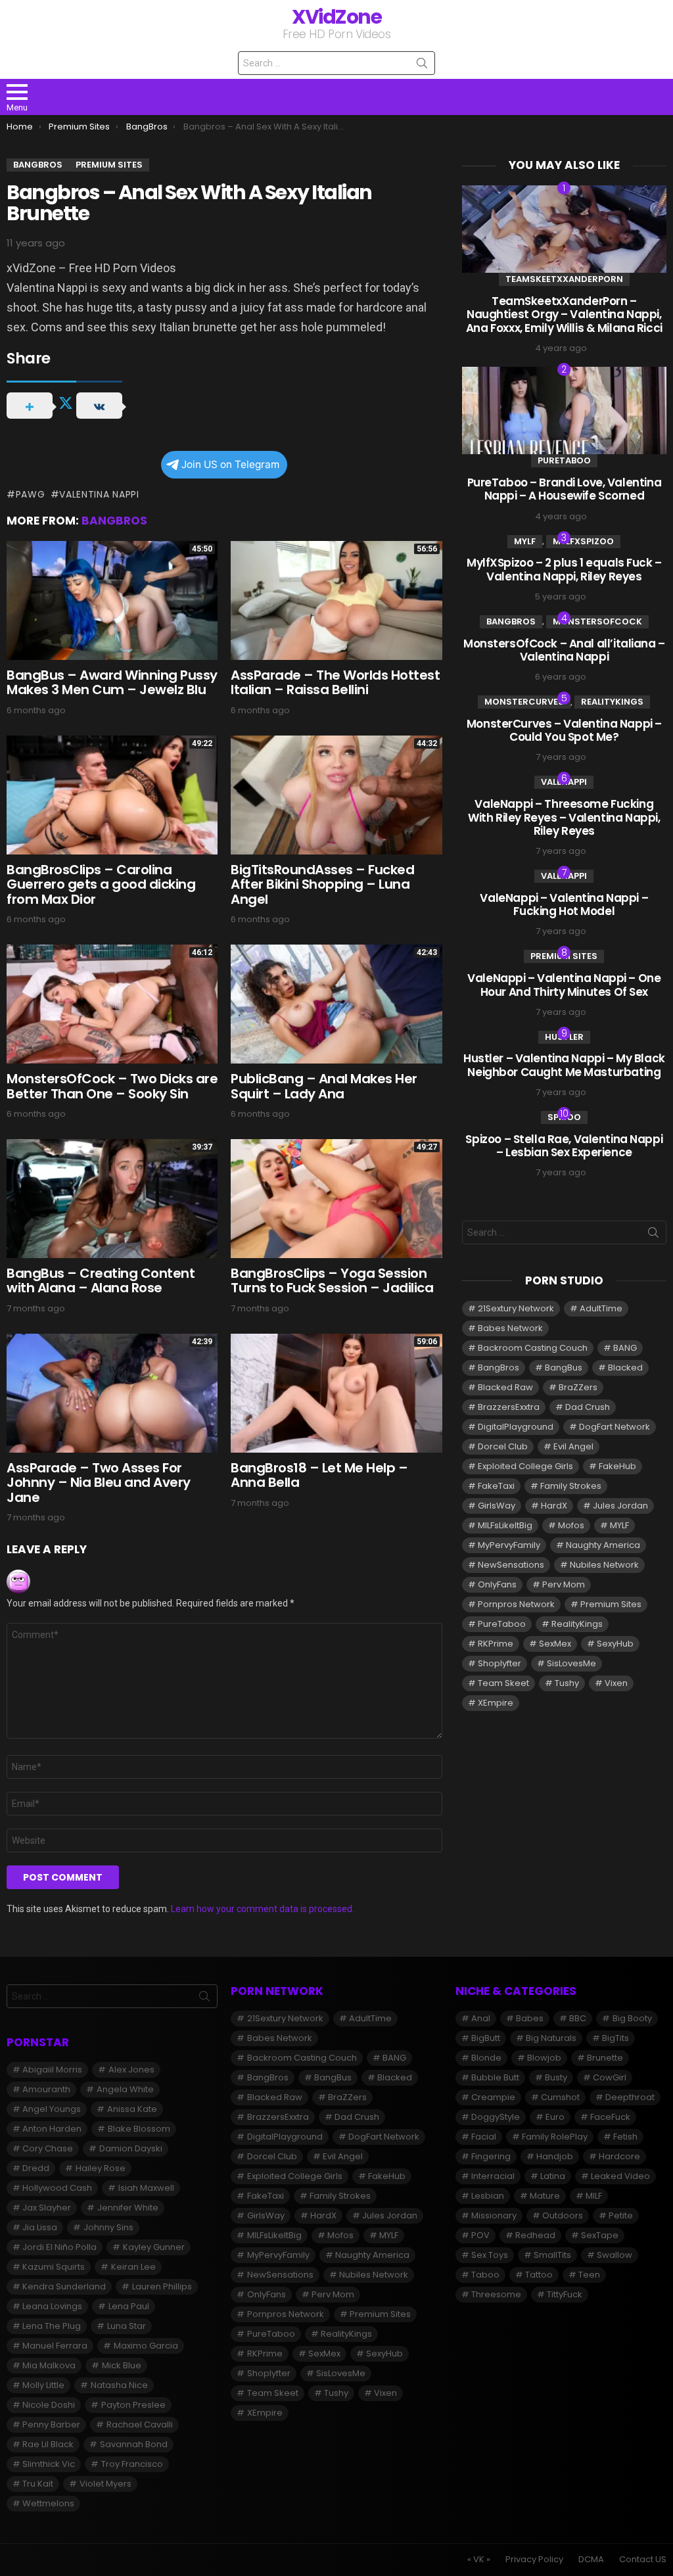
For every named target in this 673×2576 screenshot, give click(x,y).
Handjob (555, 2156)
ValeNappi (564, 782)
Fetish (625, 2137)
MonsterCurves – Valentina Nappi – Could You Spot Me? (564, 730)
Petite (621, 2215)
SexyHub (615, 1644)
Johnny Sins (108, 2227)
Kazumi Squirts (54, 2267)
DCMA (591, 2560)
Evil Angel (573, 1446)
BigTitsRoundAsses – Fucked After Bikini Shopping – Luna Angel (322, 884)
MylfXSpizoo (583, 541)
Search (422, 66)
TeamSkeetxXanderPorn (564, 279)
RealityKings (612, 702)
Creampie (493, 2097)
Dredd (36, 2168)
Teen (589, 2275)
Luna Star (127, 2326)
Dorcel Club (503, 1446)
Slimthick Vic (49, 2464)
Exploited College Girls (525, 1466)
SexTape (600, 2235)
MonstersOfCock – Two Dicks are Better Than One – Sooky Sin (112, 1086)
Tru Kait (38, 2484)
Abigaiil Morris (52, 2070)
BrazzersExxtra (509, 1407)
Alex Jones (131, 2070)
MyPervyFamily (509, 1545)
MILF (594, 2196)
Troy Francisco (132, 2464)
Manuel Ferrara (55, 2346)
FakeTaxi (496, 1486)
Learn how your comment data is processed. (263, 1909)
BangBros (114, 521)
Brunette (605, 2058)
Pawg (31, 494)
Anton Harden (52, 2129)
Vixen (616, 1683)
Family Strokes (571, 1486)
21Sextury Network (516, 1308)
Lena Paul (129, 2306)
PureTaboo (564, 460)
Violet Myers (105, 2484)
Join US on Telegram (230, 464)
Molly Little (43, 2385)
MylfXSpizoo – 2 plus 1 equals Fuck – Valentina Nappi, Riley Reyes (564, 569)
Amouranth (46, 2089)
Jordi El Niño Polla (59, 2247)
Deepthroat (630, 2097)
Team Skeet (503, 1683)
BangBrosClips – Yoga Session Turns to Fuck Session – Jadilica (332, 1281)
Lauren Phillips (162, 2286)
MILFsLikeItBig (505, 1525)
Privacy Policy (534, 2560)
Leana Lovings (52, 2306)
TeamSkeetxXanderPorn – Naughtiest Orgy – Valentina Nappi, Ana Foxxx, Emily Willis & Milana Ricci (564, 315)
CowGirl (610, 2077)
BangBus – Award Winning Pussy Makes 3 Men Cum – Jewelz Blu (112, 683)
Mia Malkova (49, 2365)
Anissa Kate (132, 2109)
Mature (545, 2196)
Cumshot (560, 2097)
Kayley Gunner (154, 2247)
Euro (555, 2117)
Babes (530, 2018)
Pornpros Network (516, 1604)
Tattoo (539, 2275)
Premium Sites (564, 956)
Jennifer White (128, 2208)
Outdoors (563, 2215)
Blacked (625, 1368)
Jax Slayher (47, 2208)
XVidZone (336, 17)
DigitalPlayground (516, 1427)
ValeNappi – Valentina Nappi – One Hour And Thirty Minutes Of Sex (564, 985)
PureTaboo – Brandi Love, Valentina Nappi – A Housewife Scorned (565, 489)
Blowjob (544, 2058)
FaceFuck (610, 2117)
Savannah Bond (134, 2444)
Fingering (491, 2156)
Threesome (496, 2294)
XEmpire (496, 1703)
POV (480, 2235)
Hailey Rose (101, 2168)
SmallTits (552, 2255)
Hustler (564, 1037)
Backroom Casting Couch (533, 1348)
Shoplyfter (499, 1663)
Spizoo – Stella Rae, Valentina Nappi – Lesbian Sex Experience (564, 1146)
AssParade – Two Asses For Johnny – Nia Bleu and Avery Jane (99, 1483)
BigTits (615, 2038)
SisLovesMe (571, 1663)
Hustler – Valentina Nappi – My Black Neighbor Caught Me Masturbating (564, 1065)
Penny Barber (51, 2424)
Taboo (485, 2275)
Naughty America (603, 1545)
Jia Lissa (40, 2227)
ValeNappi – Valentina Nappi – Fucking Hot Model (564, 904)
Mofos (571, 1525)
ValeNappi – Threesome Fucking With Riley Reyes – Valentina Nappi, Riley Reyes (564, 817)
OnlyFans (497, 1584)
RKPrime (496, 1644)
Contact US (643, 2560)
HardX (554, 1506)
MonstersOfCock (597, 621)
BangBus (564, 1368)
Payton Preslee (133, 2405)
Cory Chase (48, 2148)
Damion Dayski (131, 2148)
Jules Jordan (620, 1506)
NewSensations (511, 1565)
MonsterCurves (524, 702)
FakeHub (617, 1466)
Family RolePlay (555, 2137)
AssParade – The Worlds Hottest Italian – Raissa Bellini (335, 683)
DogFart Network (615, 1427)
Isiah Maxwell (146, 2188)
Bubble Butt (495, 2077)
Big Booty (632, 2018)
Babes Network (510, 1328)
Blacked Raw (505, 1387)
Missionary (494, 2215)
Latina (553, 2176)
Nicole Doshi (49, 2405)
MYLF (525, 541)
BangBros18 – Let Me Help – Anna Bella (319, 1475)
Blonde (486, 2058)
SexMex (555, 1644)
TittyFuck (565, 2294)
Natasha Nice (119, 2385)
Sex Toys (490, 2255)
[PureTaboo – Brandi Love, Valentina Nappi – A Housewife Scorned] (564, 410)
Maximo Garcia (146, 2346)
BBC (578, 2018)
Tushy (567, 1683)
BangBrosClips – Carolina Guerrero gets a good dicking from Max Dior (101, 884)
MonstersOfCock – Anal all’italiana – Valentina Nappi (564, 650)
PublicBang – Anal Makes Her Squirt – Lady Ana (324, 1086)
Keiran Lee (133, 2267)
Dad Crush (588, 1407)
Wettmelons (48, 2503)
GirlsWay (497, 1506)
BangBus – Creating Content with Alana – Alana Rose (101, 1281)
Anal (481, 2018)
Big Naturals (551, 2038)
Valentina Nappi (99, 494)
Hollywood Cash (57, 2188)
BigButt (486, 2038)
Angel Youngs (52, 2109)
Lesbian (488, 2196)
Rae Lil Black (48, 2444)
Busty (556, 2077)
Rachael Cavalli (140, 2424)
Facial (484, 2137)
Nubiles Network (604, 1565)
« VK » (479, 2560)
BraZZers (578, 1387)
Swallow (615, 2255)
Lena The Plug (52, 2326)
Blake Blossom (139, 2129)
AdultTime (601, 1308)
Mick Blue (122, 2365)
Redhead (535, 2235)
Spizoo (564, 1117)
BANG (625, 1348)
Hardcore (619, 2156)
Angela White (125, 2089)
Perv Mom (564, 1584)
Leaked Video (620, 2176)
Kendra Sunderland (64, 2286)
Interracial (493, 2176)
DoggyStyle (496, 2117)
